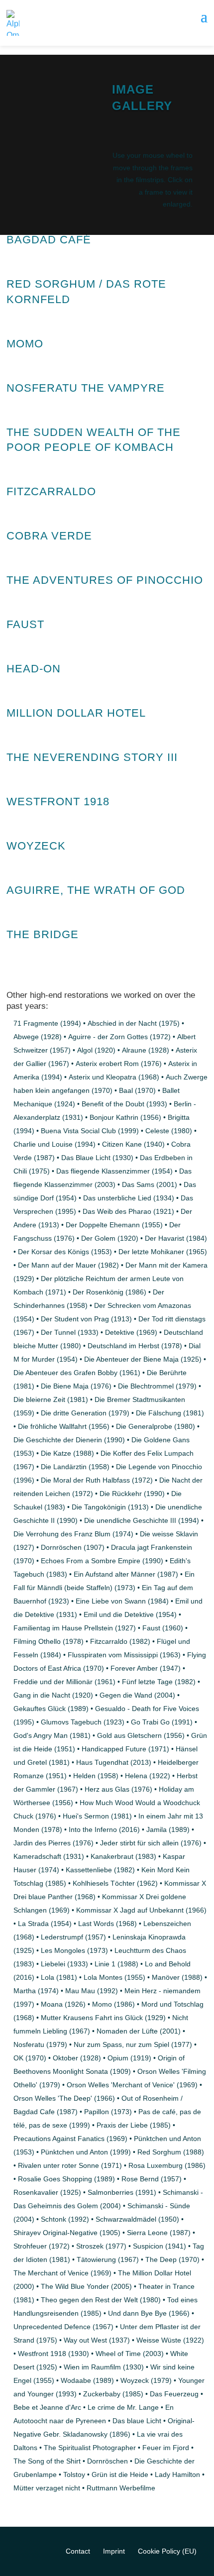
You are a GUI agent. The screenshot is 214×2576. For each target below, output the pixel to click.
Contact (78, 2551)
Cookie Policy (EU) (167, 2551)
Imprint (114, 2551)
